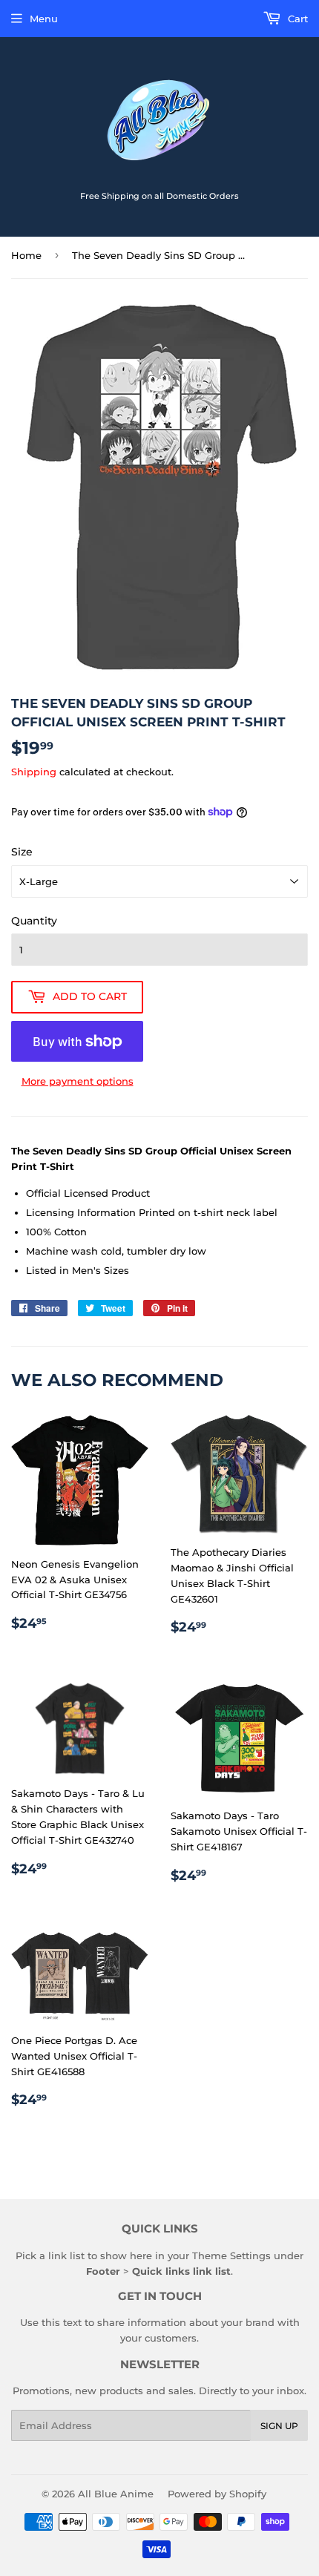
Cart (296, 19)
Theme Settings (231, 2255)
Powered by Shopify (217, 2494)
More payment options (78, 1081)
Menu (44, 19)
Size (22, 852)
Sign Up (279, 2426)
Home (26, 255)
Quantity (34, 921)
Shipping (34, 772)
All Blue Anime (116, 2494)
